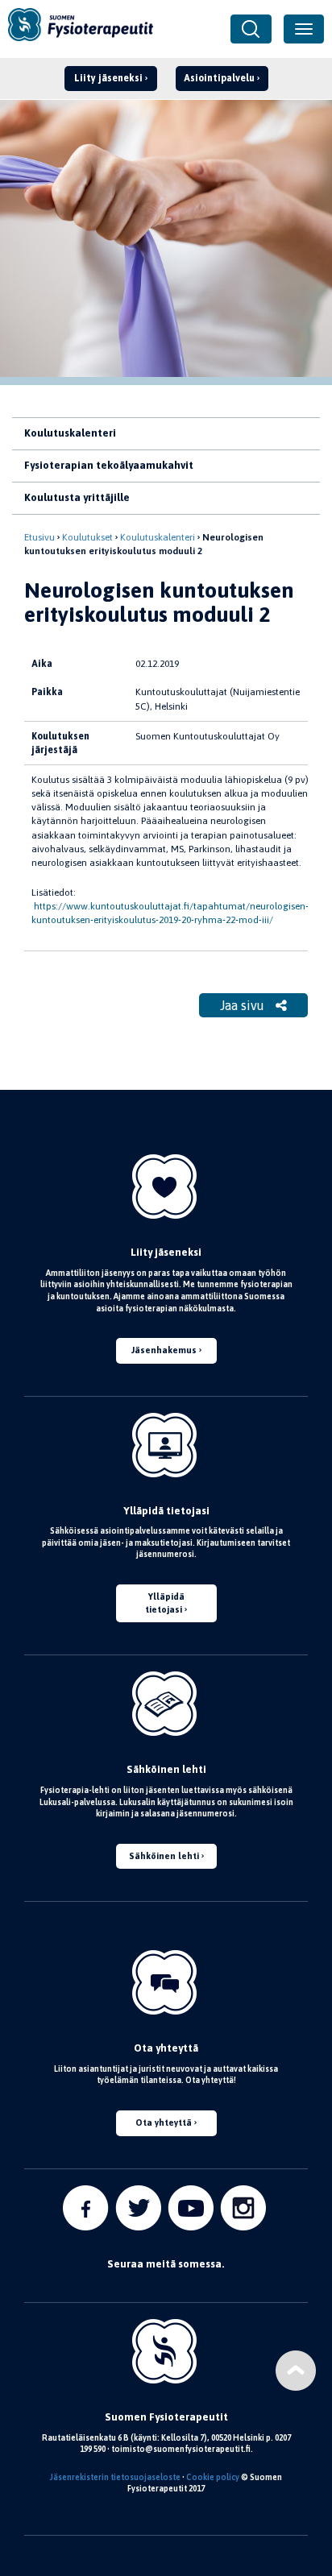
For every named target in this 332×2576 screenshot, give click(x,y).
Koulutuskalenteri (70, 433)
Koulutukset (87, 537)
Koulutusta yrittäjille (77, 497)
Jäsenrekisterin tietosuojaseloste (115, 2477)
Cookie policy (213, 2477)
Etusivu (39, 537)
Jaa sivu (244, 1005)
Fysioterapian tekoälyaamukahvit (109, 465)
